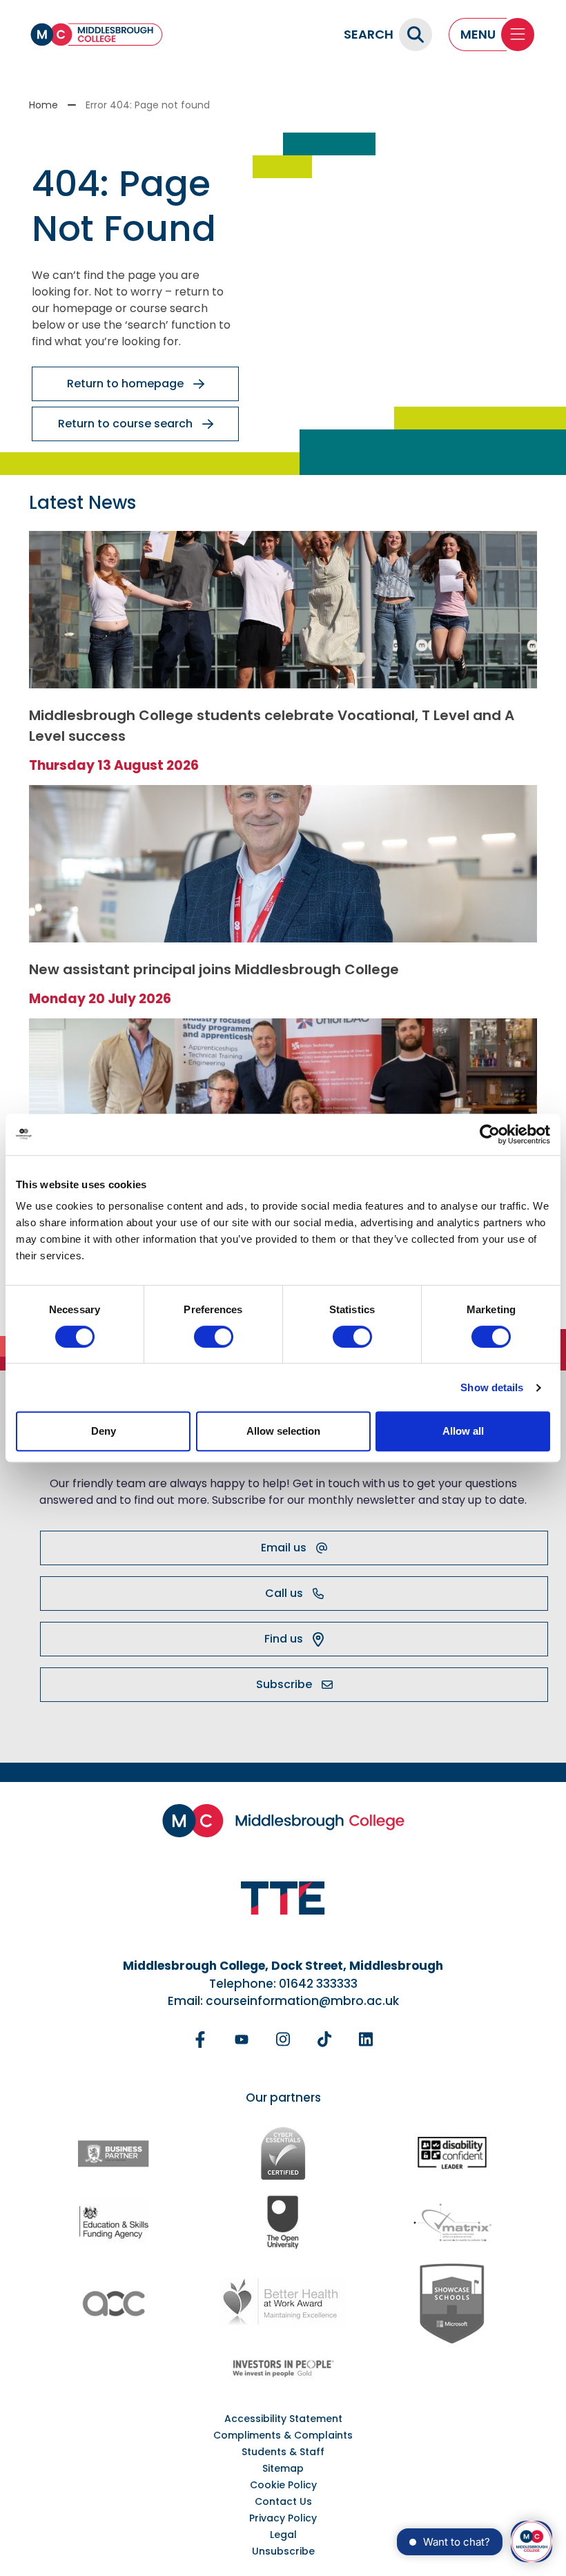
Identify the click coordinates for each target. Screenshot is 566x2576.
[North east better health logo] (283, 2304)
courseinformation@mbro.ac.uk (302, 2001)
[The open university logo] (283, 2221)
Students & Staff (283, 2452)
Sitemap (283, 2468)
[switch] (214, 1337)
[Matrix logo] (452, 2222)
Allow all (463, 1431)
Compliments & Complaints (283, 2435)
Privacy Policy (283, 2518)
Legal (283, 2535)
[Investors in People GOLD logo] (283, 2368)
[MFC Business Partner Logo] (114, 2153)
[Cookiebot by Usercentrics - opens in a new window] (490, 1134)
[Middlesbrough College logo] (283, 1821)
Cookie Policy (283, 2485)
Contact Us (283, 2501)
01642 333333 (318, 1984)
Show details (492, 1387)
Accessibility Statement (283, 2419)
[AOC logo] (114, 2304)
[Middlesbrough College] (97, 35)
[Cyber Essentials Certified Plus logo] (283, 2153)
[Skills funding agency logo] (114, 2221)
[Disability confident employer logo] (452, 2154)
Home (43, 105)
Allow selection (283, 1431)
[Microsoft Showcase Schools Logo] (452, 2304)
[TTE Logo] (283, 1898)
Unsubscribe (283, 2551)
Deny (104, 1431)
